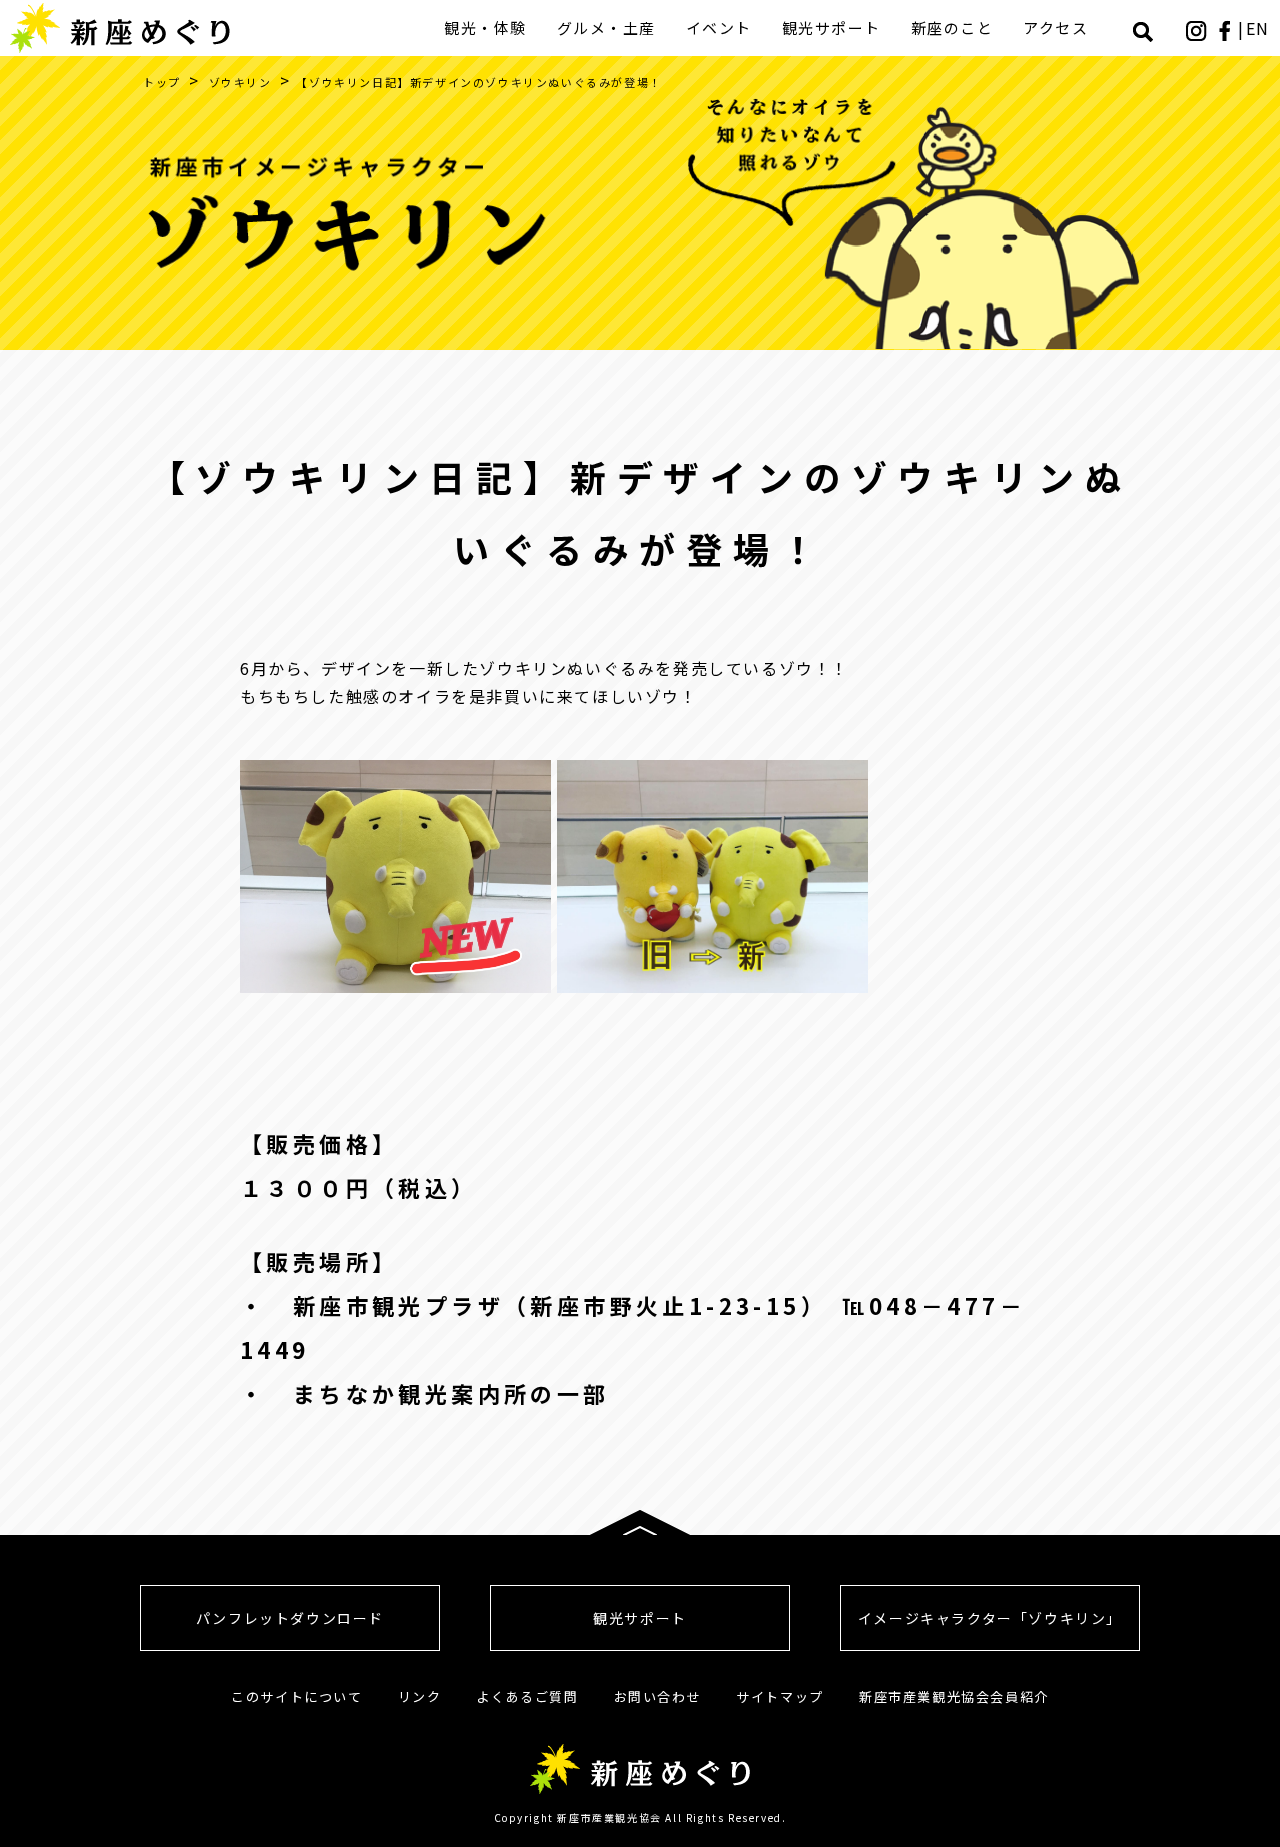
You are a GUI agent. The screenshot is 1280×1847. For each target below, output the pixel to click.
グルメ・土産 (606, 27)
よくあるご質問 (527, 1696)
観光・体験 (485, 27)
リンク (420, 1696)
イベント (719, 27)
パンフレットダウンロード (290, 1618)
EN (1258, 28)
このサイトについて (296, 1696)
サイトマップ (780, 1696)
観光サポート (831, 27)
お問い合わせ (658, 1696)
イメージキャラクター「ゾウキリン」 (990, 1618)
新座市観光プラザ (398, 1305)
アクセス (1055, 27)
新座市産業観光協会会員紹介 (954, 1696)
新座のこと (952, 27)
